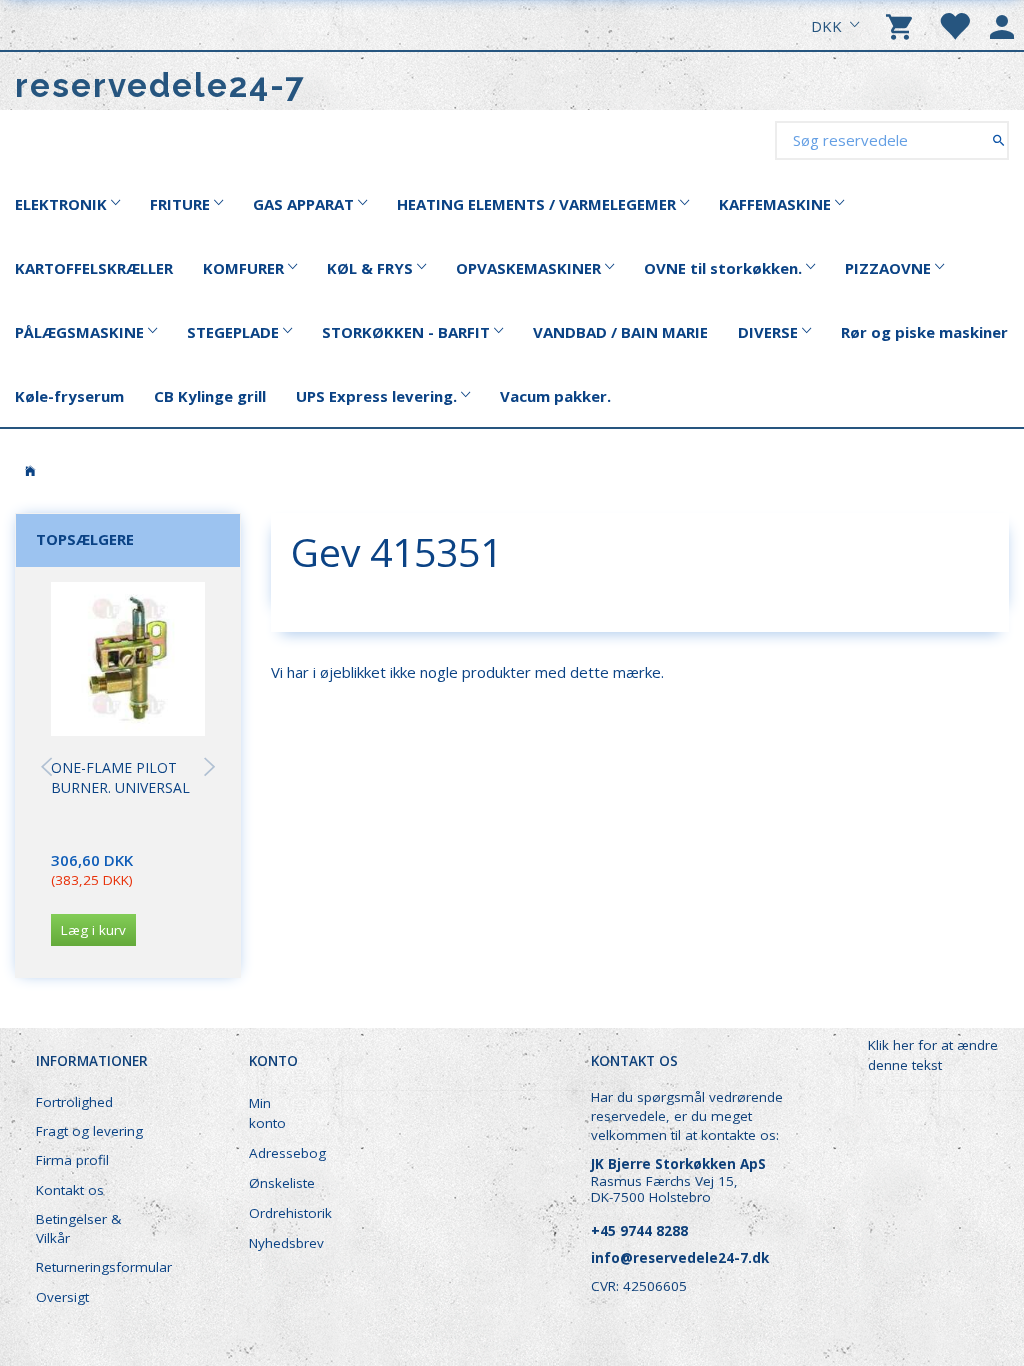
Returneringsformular (101, 1267)
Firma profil (72, 1160)
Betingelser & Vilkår (78, 1228)
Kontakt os (70, 1190)
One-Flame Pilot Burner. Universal (120, 777)
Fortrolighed (74, 1102)
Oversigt (62, 1297)
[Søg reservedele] (998, 139)
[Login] (1002, 25)
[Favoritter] (954, 25)
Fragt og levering (89, 1131)
